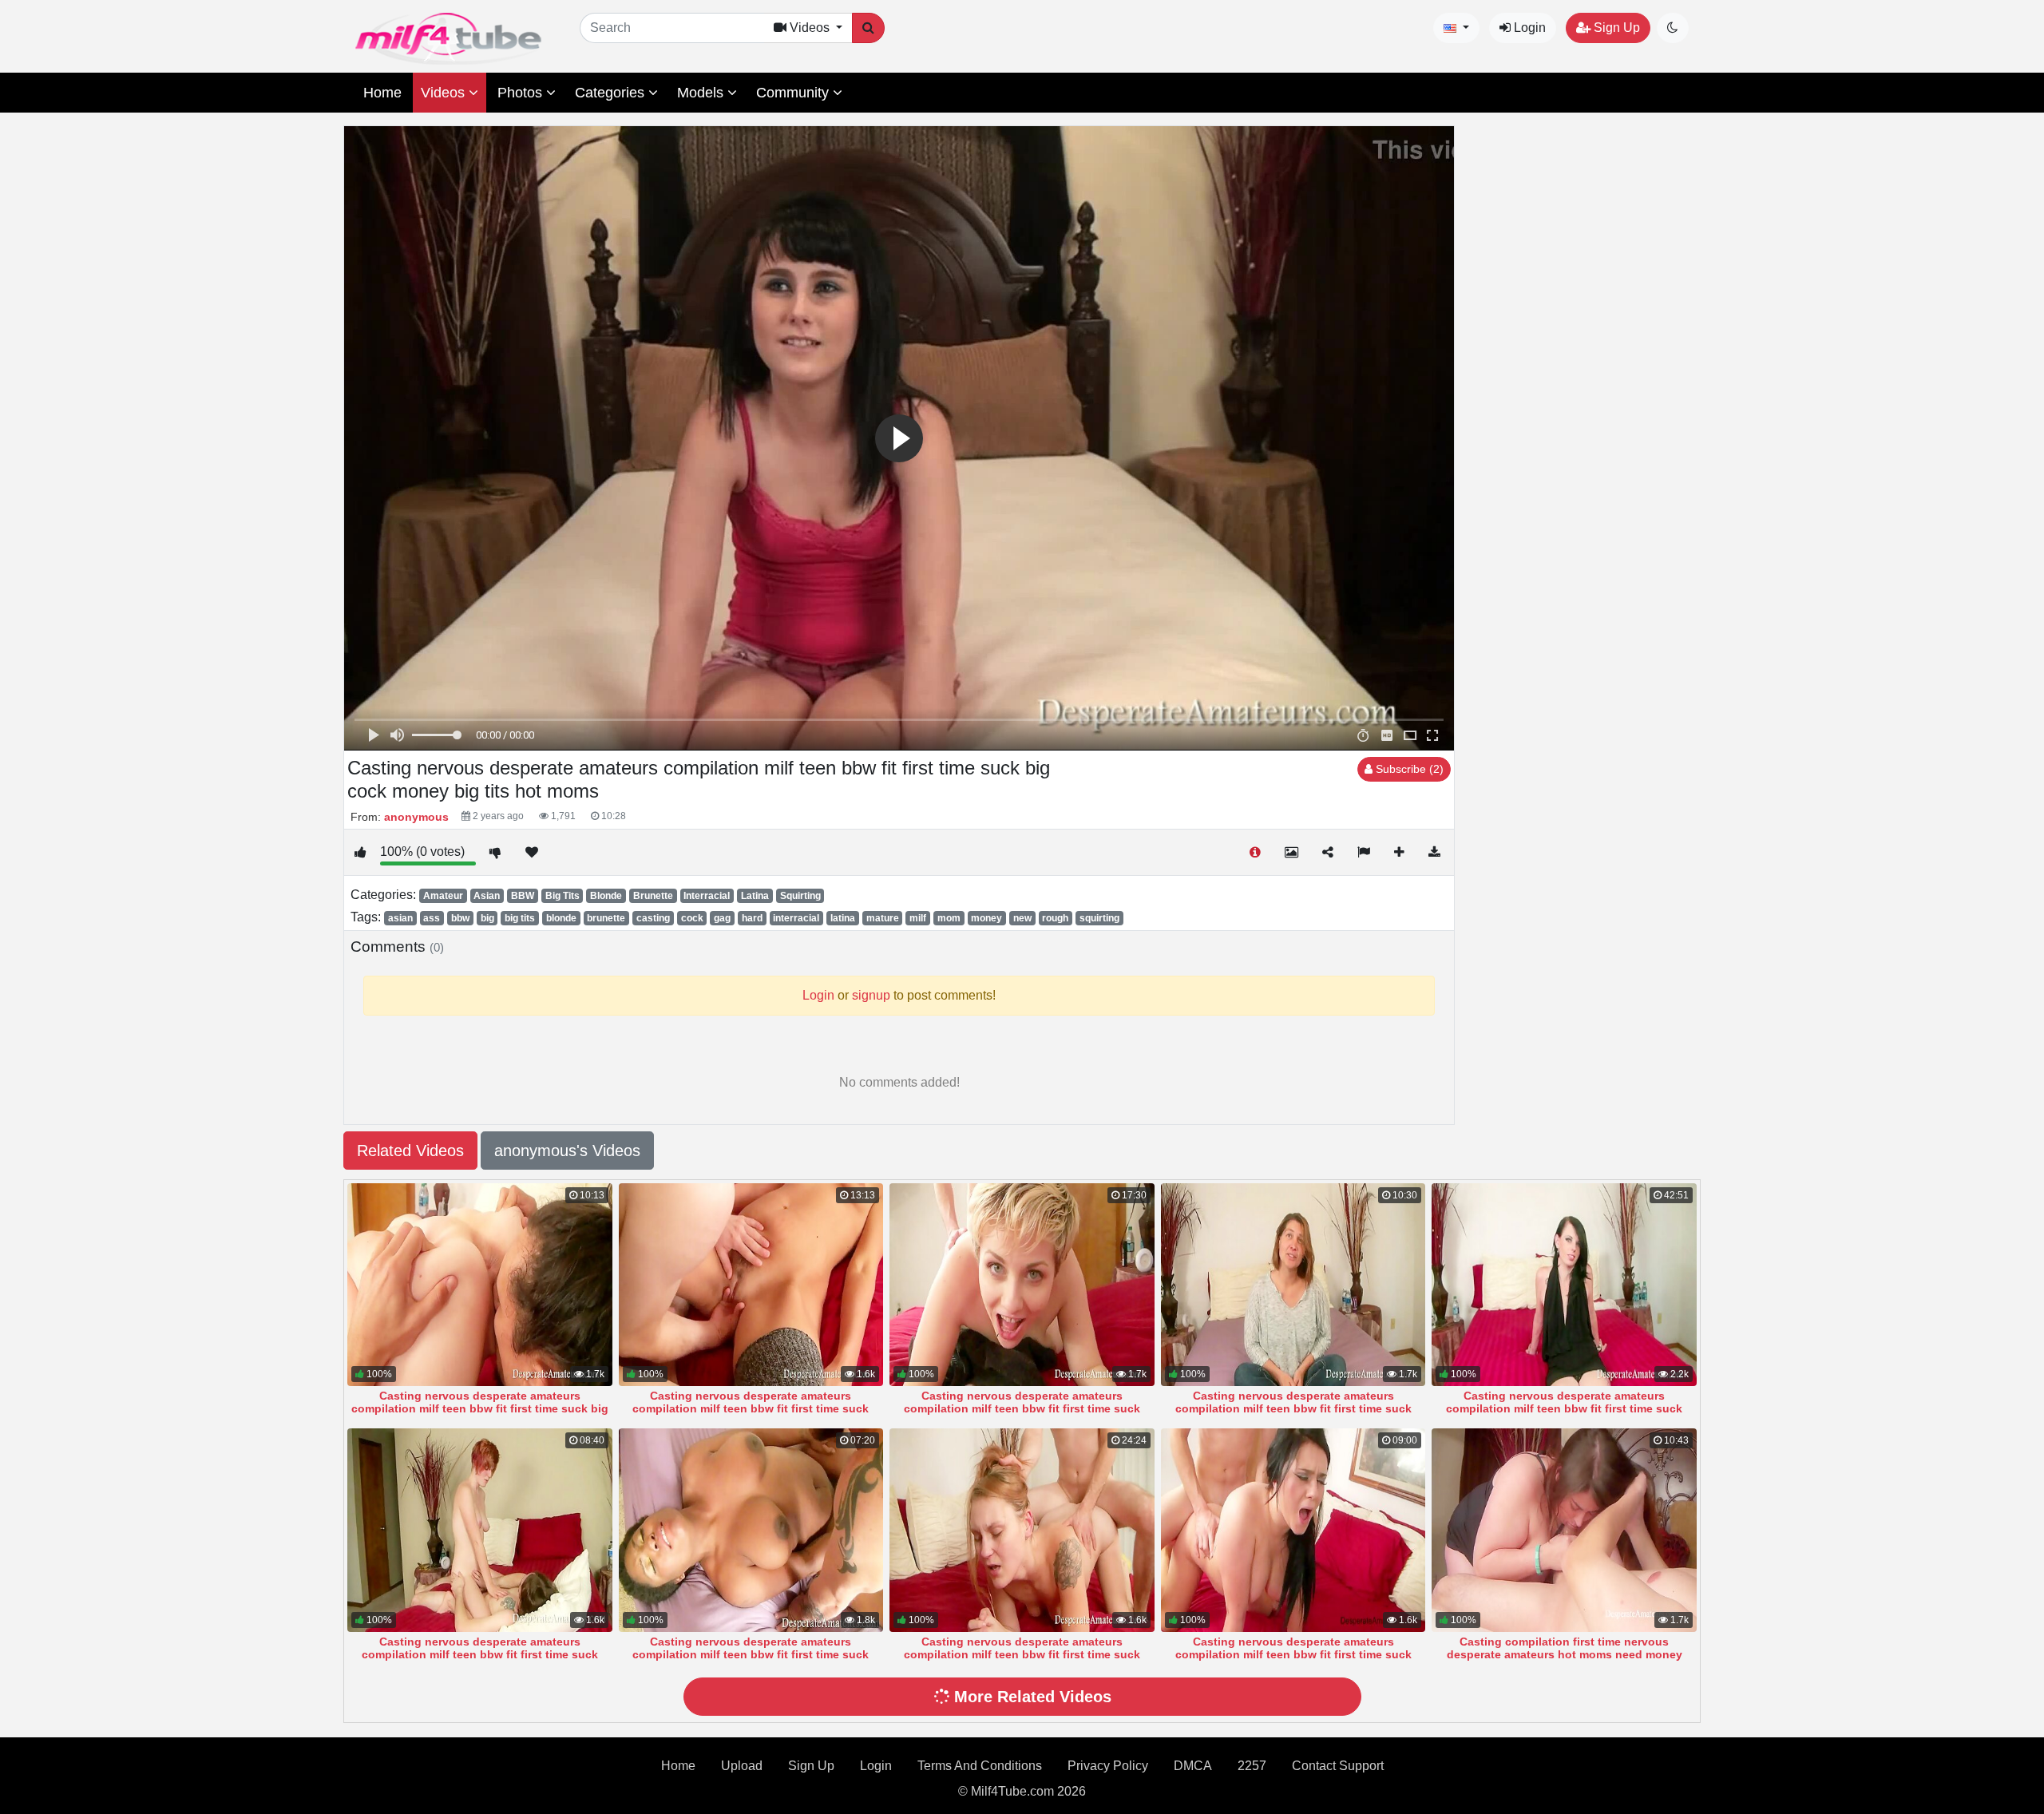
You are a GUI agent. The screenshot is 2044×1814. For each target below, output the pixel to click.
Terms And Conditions (980, 1766)
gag (722, 918)
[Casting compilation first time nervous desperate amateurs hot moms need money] (1564, 1530)
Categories (612, 93)
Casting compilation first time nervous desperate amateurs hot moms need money (1565, 1648)
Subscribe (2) (1408, 769)
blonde (561, 918)
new (1022, 918)
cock (692, 918)
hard (752, 918)
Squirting (800, 896)
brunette (606, 918)
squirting (1099, 918)
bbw (460, 918)
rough (1055, 918)
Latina (755, 896)
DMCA (1193, 1766)
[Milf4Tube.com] (448, 39)
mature (883, 918)
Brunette (653, 896)
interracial (796, 918)
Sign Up (1615, 28)
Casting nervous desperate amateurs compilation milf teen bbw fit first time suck (751, 1402)
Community (794, 93)
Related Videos (410, 1151)
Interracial (707, 896)
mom (949, 918)
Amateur (443, 896)
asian (400, 918)
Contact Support (1338, 1766)
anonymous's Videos (567, 1151)
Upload (742, 1766)
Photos (522, 93)
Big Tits (562, 896)
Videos (445, 93)
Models (702, 93)
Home (382, 93)
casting (653, 918)
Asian (487, 896)
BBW (523, 896)
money (986, 918)
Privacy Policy (1108, 1766)
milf (918, 918)
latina (843, 918)
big (487, 918)
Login (1528, 28)
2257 (1252, 1766)
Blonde (606, 896)
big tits (520, 918)
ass (432, 918)
